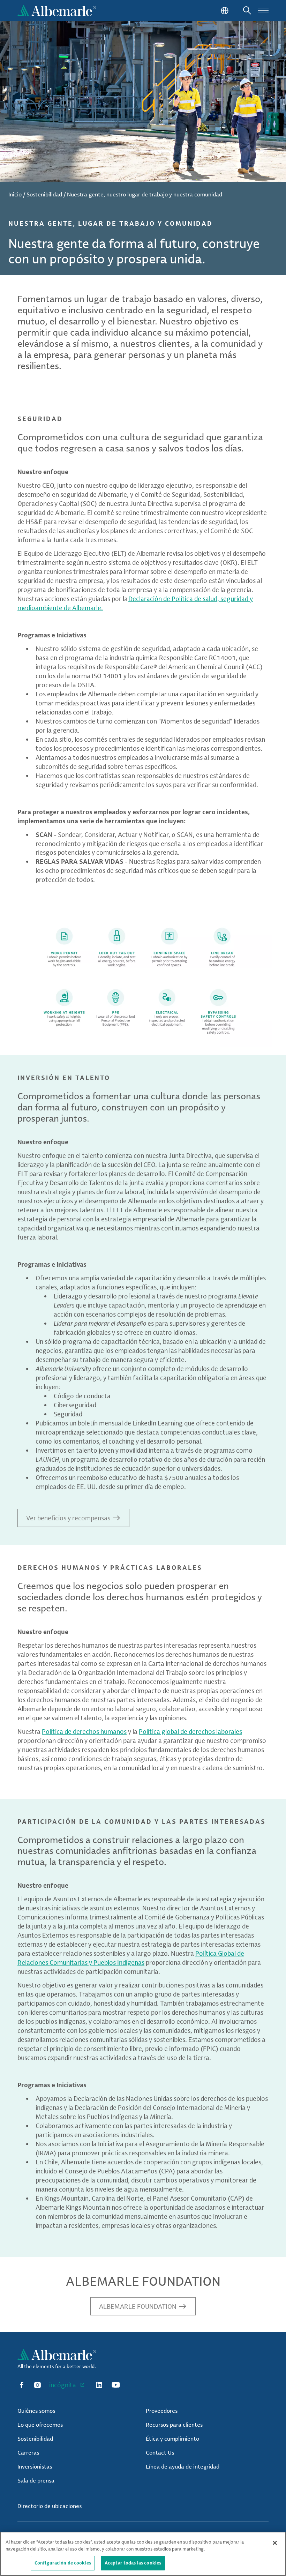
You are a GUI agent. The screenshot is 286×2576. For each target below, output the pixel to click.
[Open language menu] (224, 10)
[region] (143, 2554)
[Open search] (247, 10)
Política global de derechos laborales (190, 1731)
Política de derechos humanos (84, 1731)
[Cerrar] (275, 2543)
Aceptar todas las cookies (133, 2563)
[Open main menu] (263, 10)
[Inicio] (57, 10)
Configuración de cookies (63, 2563)
